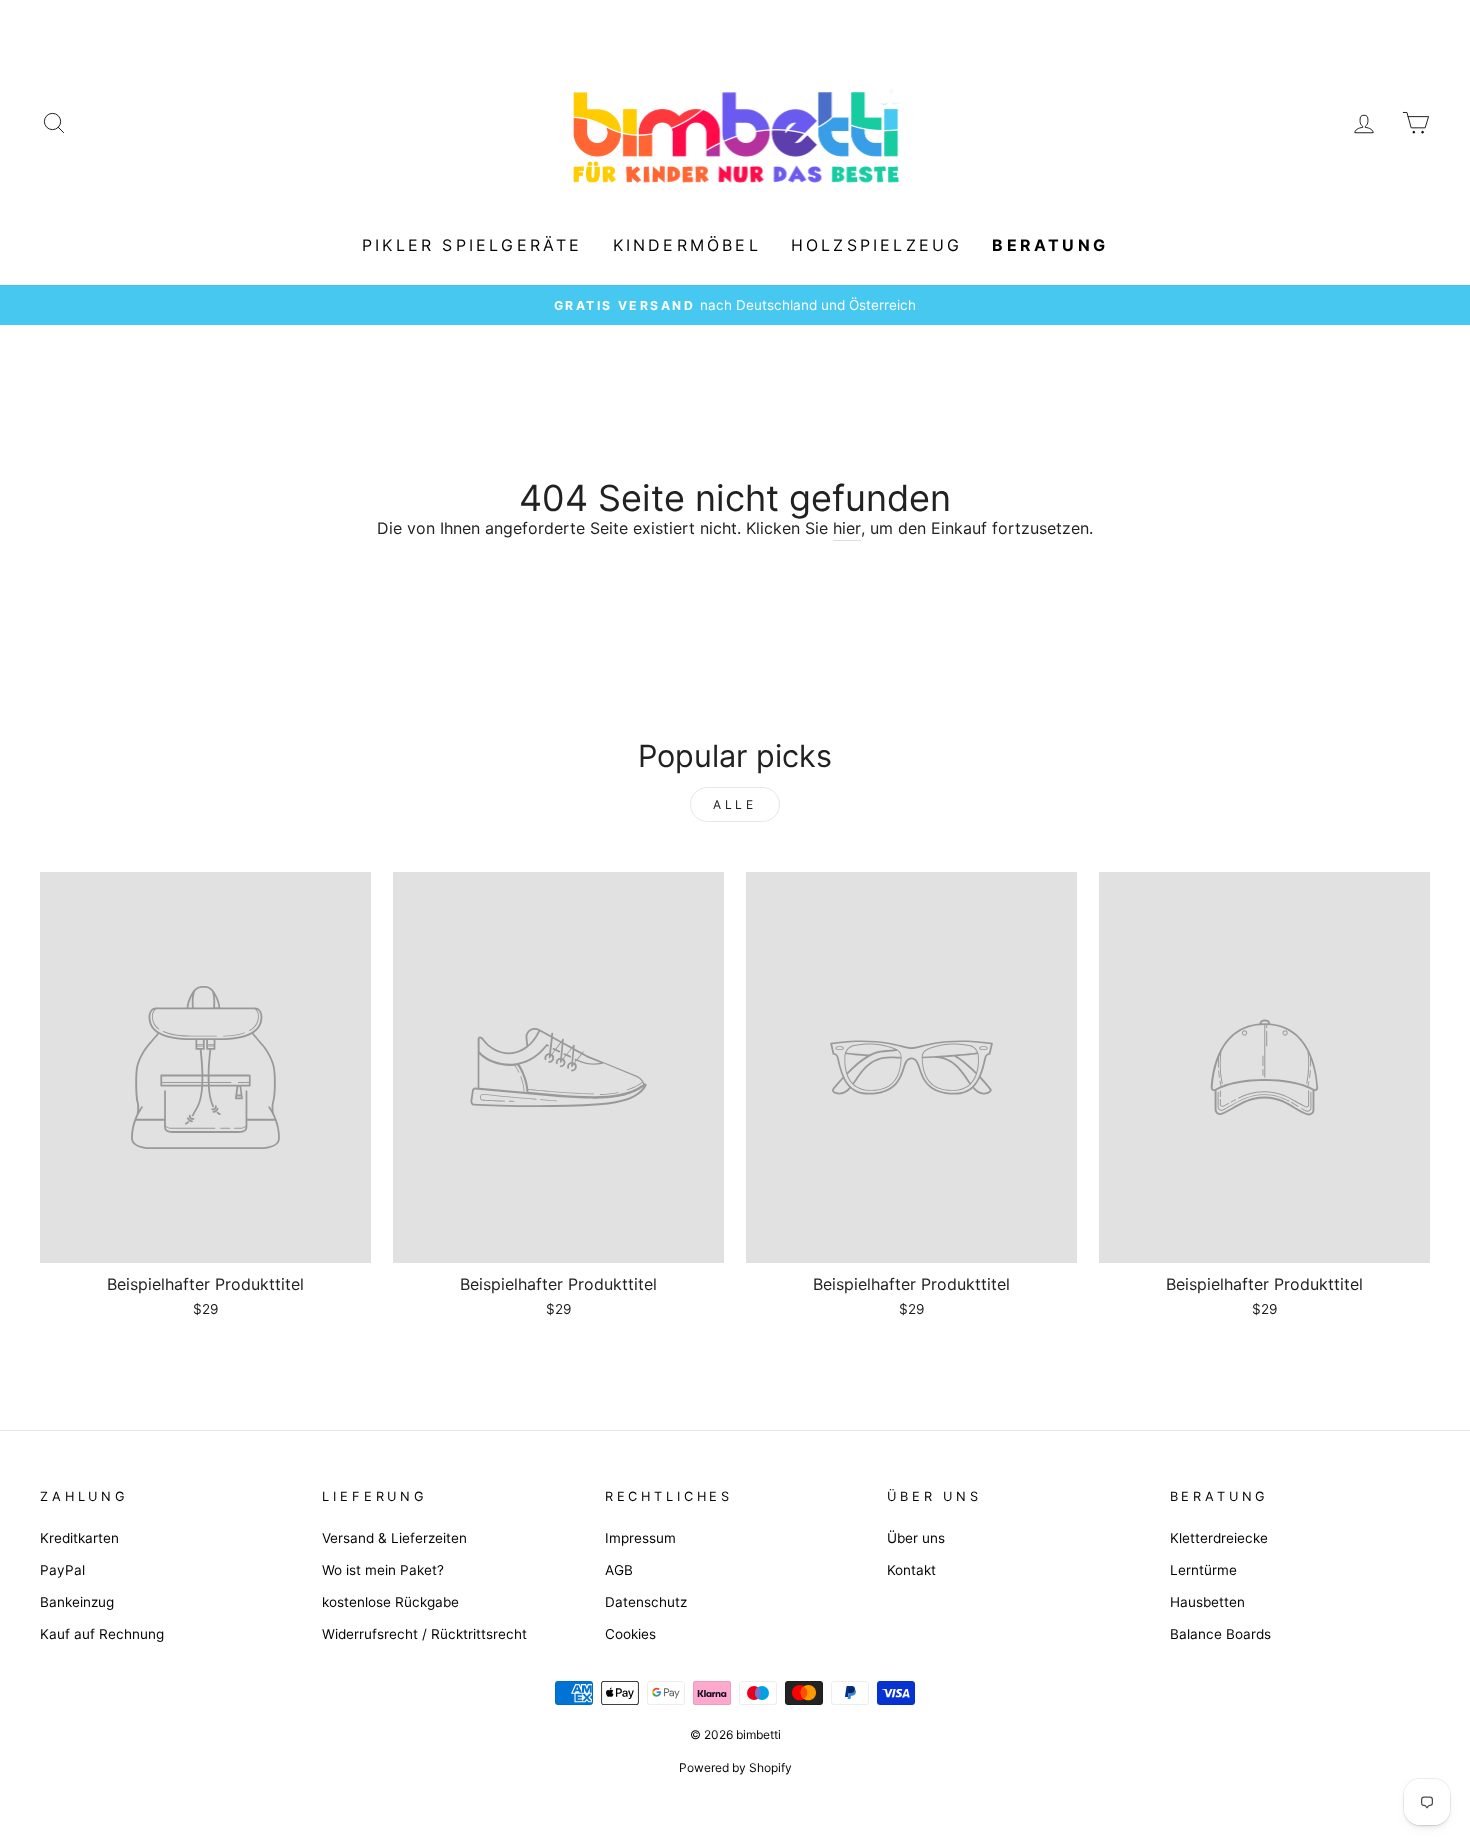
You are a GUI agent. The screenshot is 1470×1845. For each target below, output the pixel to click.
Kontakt (911, 1570)
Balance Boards (1220, 1634)
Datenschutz (646, 1602)
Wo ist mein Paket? (383, 1570)
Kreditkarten (79, 1538)
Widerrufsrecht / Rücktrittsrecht (424, 1634)
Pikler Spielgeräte (472, 245)
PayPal (62, 1570)
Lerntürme (1203, 1570)
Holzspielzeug (877, 245)
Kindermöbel (687, 245)
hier (847, 528)
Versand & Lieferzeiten (394, 1538)
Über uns (916, 1538)
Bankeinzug (77, 1602)
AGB (619, 1570)
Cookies (630, 1634)
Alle (734, 804)
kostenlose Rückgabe (390, 1602)
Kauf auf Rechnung (102, 1634)
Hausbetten (1207, 1602)
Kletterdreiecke (1219, 1538)
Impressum (640, 1538)
